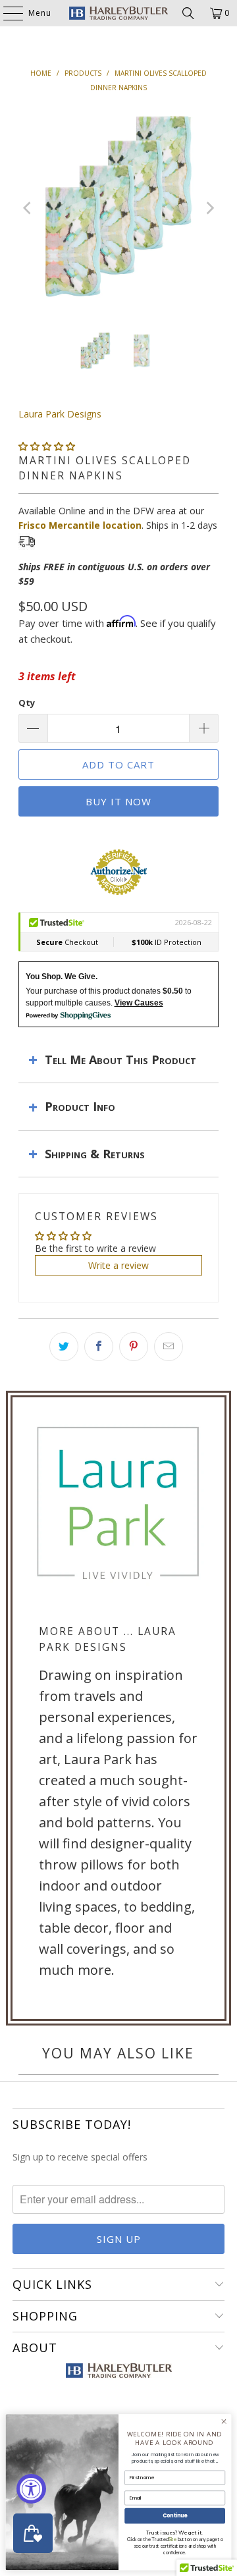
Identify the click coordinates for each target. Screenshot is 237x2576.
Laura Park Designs (60, 414)
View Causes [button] (139, 1003)
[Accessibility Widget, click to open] (31, 2489)
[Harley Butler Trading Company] (118, 13)
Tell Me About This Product (120, 1060)
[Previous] (28, 208)
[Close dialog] (224, 2422)
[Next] (209, 208)
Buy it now (118, 801)
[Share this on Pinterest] (134, 1347)
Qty (27, 703)
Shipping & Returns (95, 1154)
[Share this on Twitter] (64, 1347)
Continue (175, 2516)
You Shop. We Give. (62, 977)
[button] (47, 446)
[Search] (188, 13)
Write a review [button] (118, 1265)
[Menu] (7, 13)
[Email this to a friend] (169, 1347)
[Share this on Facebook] (99, 1347)
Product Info (80, 1106)
